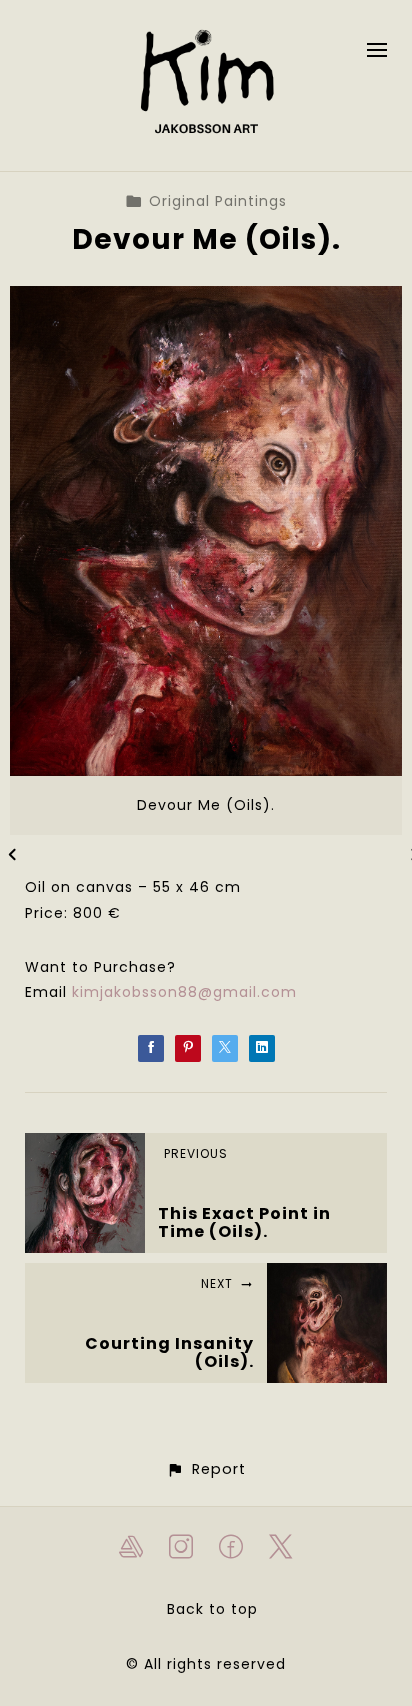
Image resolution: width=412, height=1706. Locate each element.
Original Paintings (218, 201)
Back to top (212, 1609)
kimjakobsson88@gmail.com (184, 992)
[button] (205, 1469)
